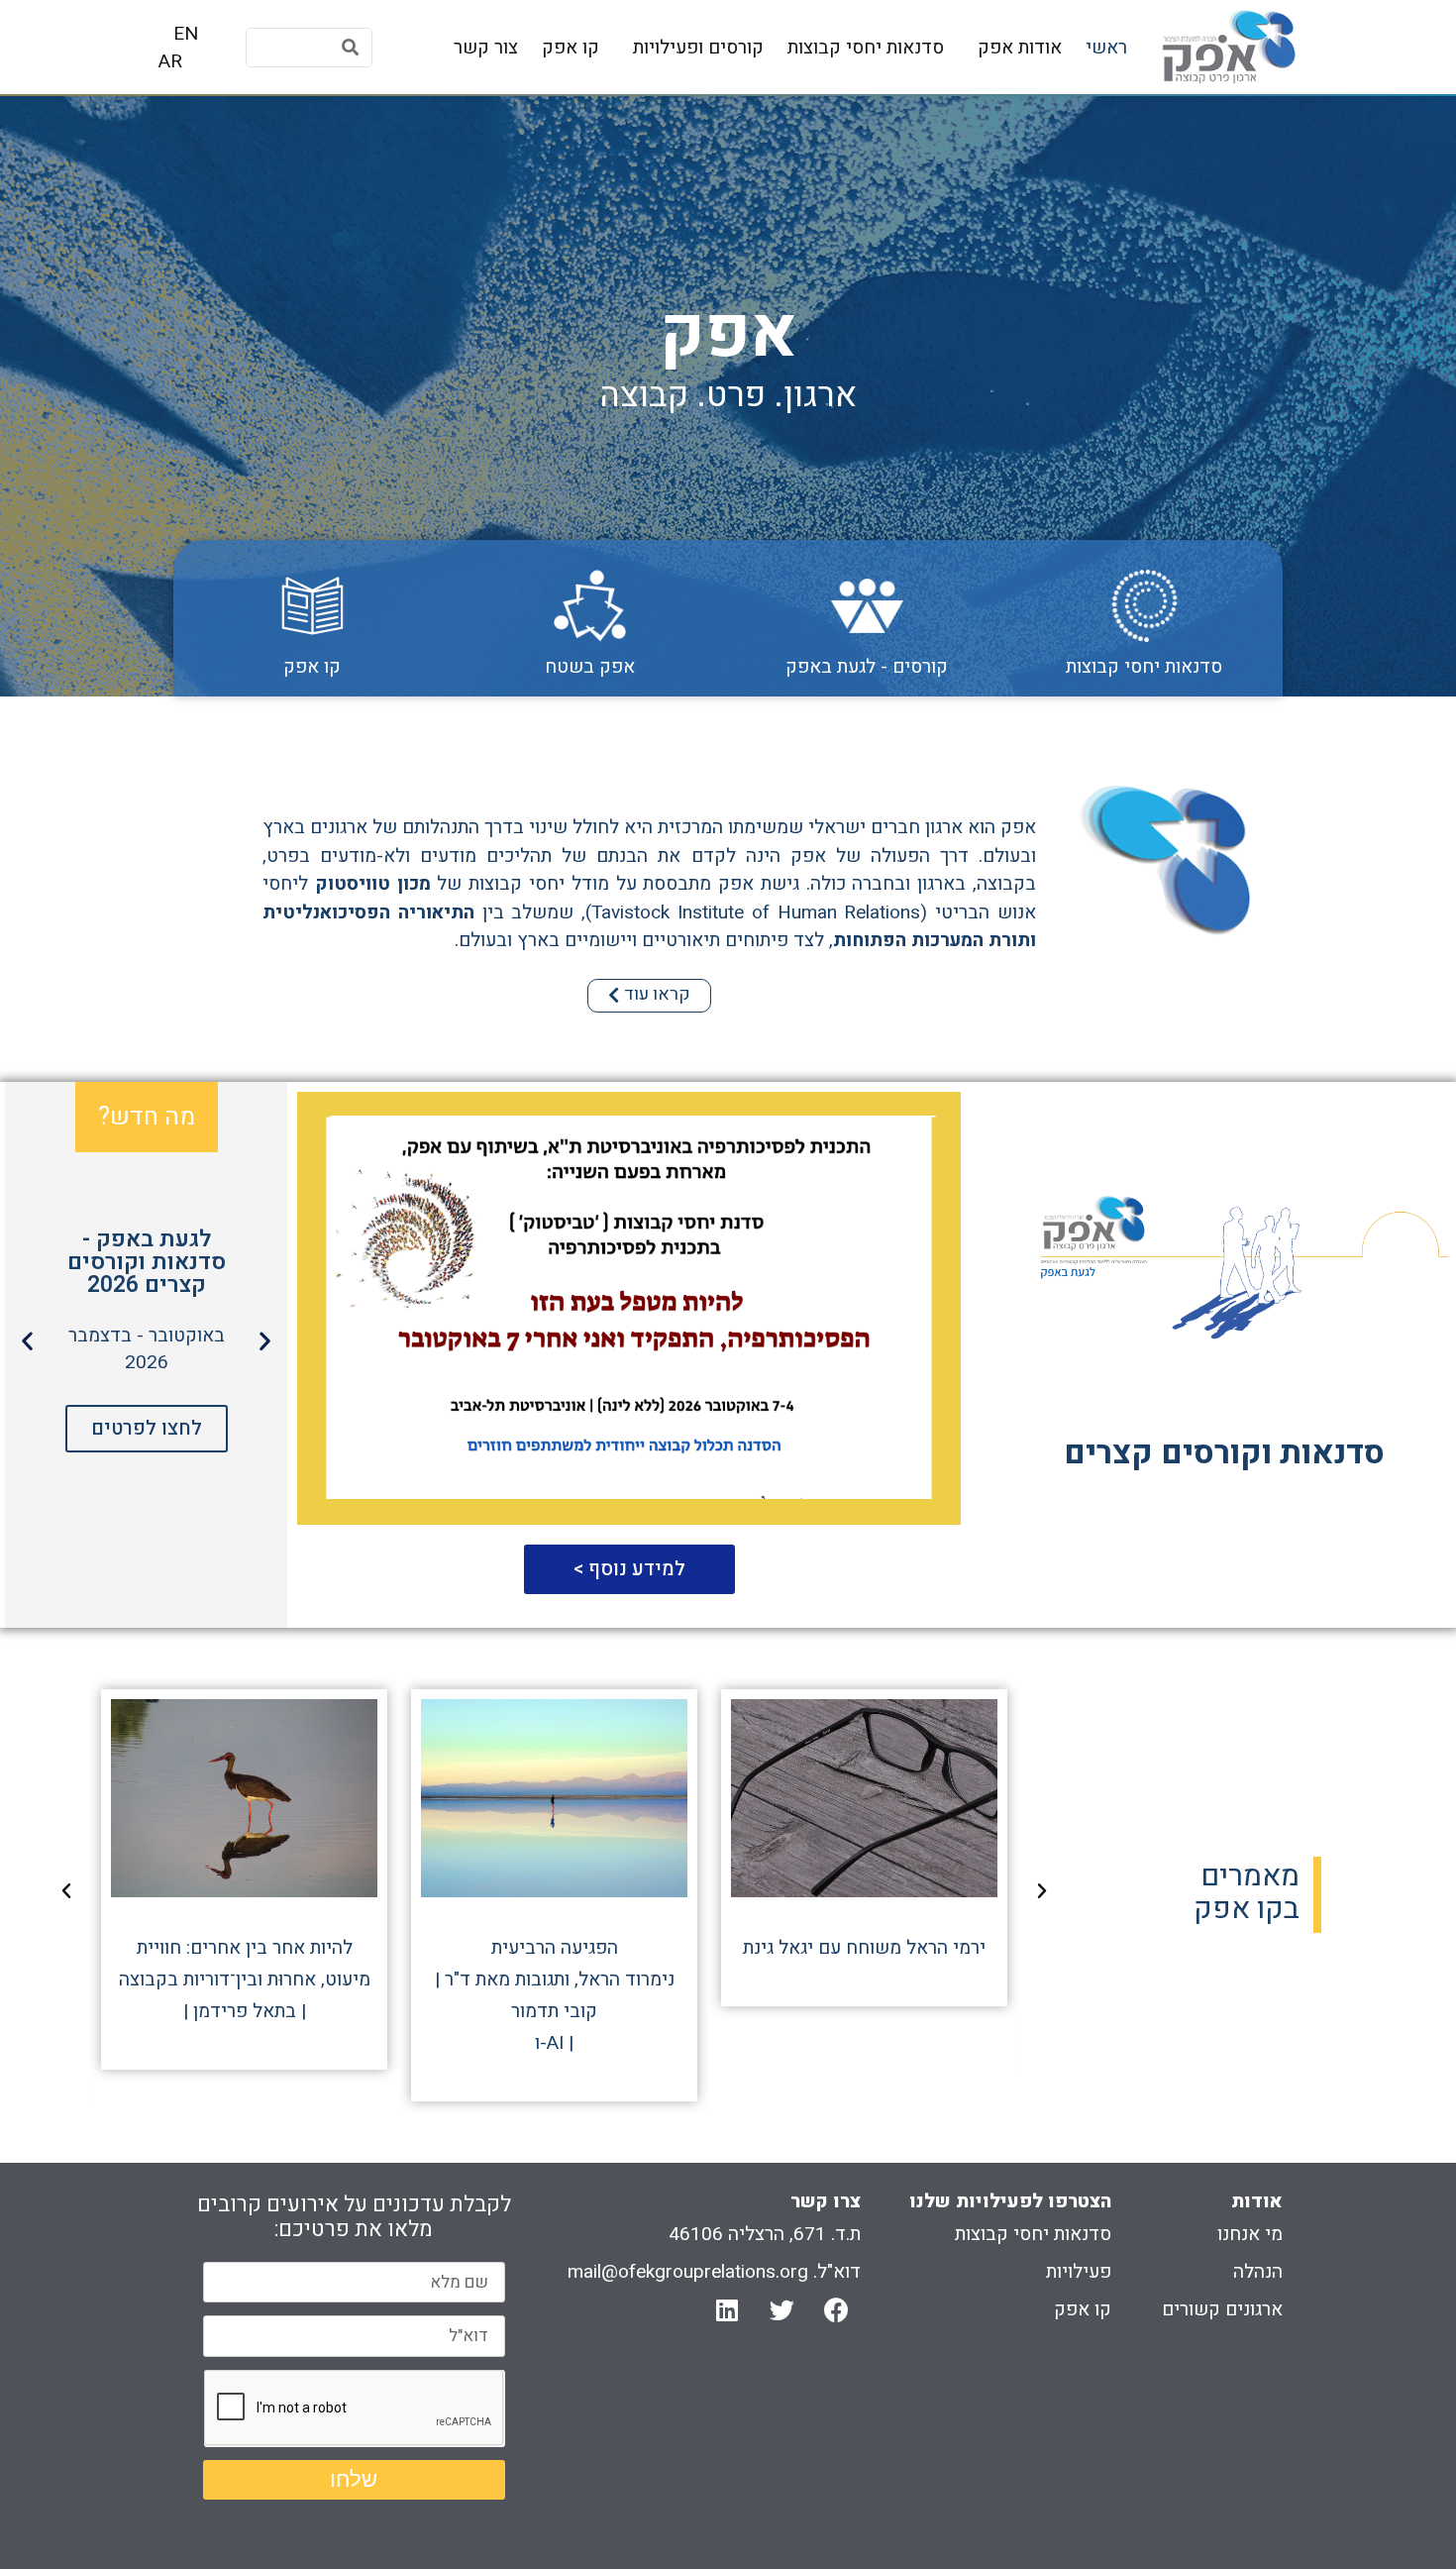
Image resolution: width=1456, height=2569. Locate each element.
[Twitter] (781, 2310)
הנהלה (1258, 2272)
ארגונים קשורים (1222, 2309)
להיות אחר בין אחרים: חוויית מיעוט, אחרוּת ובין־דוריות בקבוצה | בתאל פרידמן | (245, 1980)
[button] (649, 996)
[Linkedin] (727, 2310)
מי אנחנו (1250, 2234)
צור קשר (486, 48)
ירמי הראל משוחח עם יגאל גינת (864, 1948)
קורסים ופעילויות (698, 48)
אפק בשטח (590, 667)
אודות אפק (1020, 48)
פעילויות (1079, 2272)
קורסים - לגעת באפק (867, 667)
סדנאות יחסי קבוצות (866, 48)
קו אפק (571, 48)
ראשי (1106, 48)
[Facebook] (836, 2310)
